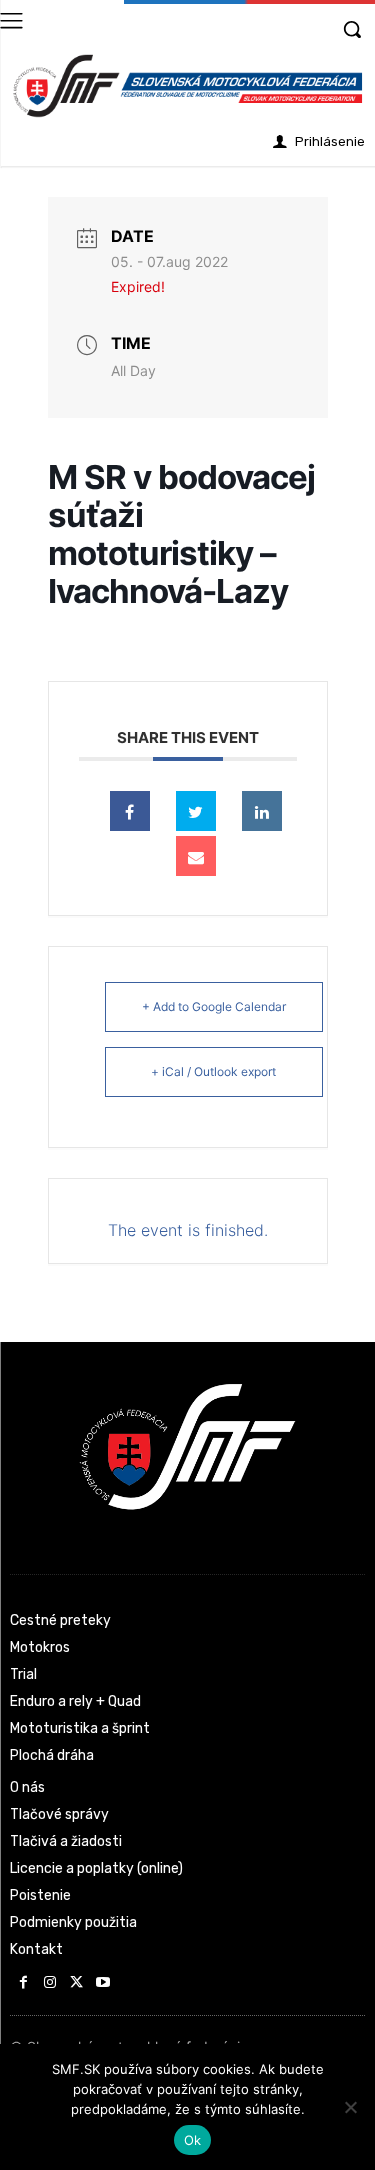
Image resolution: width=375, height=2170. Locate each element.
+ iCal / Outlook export (213, 1071)
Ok (193, 2140)
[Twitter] (76, 1983)
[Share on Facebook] (130, 811)
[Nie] (350, 2107)
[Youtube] (103, 1983)
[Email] (196, 856)
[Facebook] (23, 1983)
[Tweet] (196, 811)
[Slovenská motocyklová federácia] (187, 86)
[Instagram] (50, 1983)
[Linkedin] (262, 811)
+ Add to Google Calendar (214, 1006)
